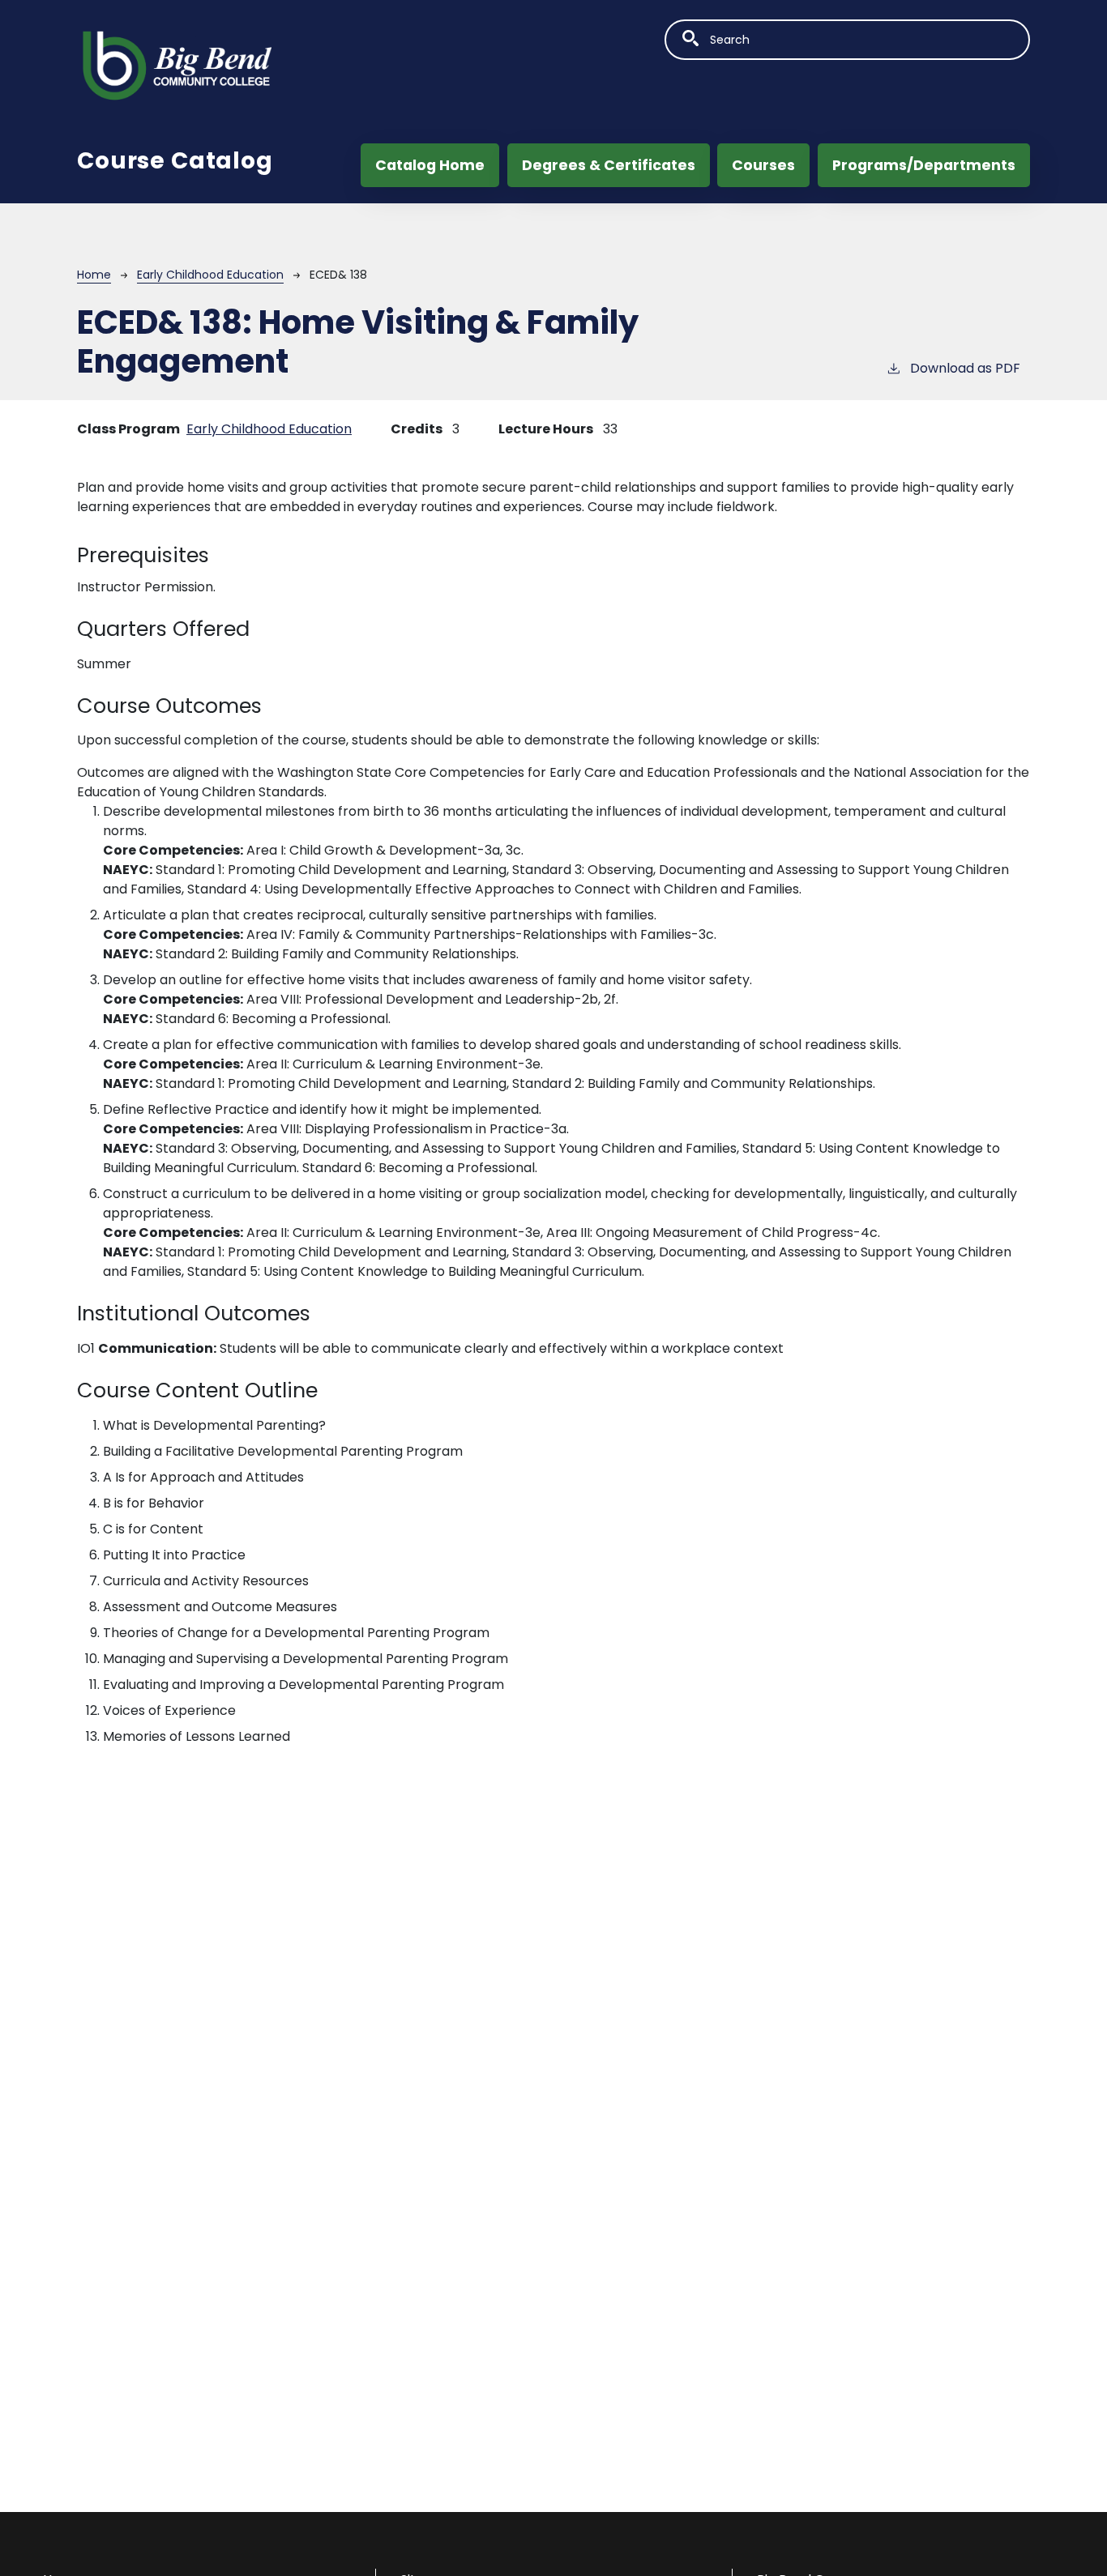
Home (94, 275)
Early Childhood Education (210, 275)
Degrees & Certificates (609, 165)
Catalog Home (430, 165)
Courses (763, 165)
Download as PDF (965, 368)
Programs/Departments (924, 165)
